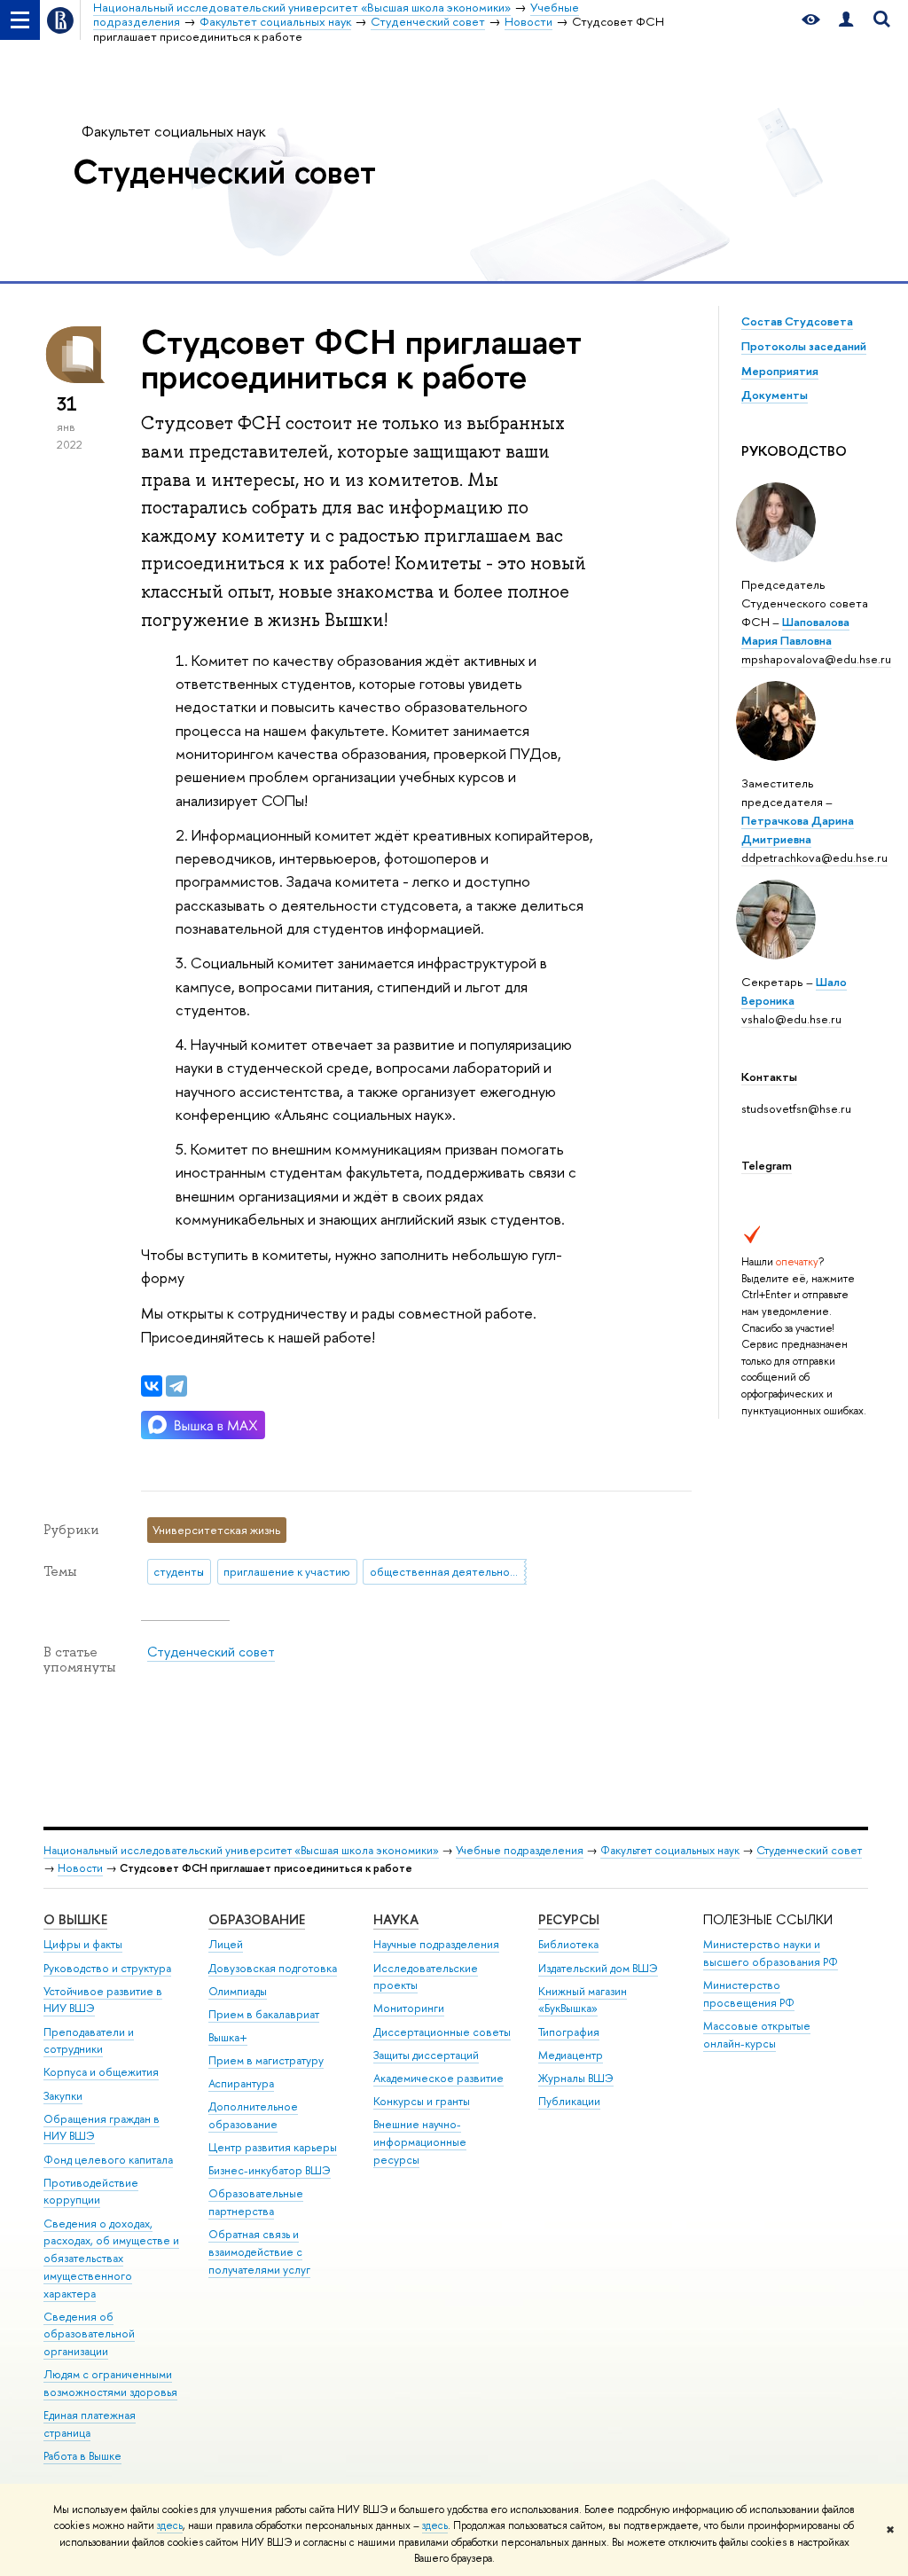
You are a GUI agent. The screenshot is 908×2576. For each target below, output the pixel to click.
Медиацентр (571, 2055)
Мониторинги (409, 2008)
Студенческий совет (224, 171)
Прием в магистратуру (266, 2060)
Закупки (63, 2096)
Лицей (226, 1944)
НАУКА (396, 1919)
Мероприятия (780, 371)
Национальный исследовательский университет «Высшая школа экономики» (241, 1850)
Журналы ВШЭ (576, 2078)
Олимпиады (238, 1991)
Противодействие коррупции (91, 2192)
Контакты (769, 1077)
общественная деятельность (448, 1571)
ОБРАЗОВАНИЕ (257, 1919)
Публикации (569, 2101)
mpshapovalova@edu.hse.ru (816, 659)
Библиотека (568, 1944)
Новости (80, 1868)
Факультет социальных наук (174, 131)
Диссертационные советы (442, 2032)
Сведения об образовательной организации (89, 2334)
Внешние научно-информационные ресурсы (420, 2142)
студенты (179, 1571)
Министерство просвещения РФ (749, 1994)
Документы (775, 395)
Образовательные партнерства (256, 2202)
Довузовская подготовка (273, 1968)
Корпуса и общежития (101, 2072)
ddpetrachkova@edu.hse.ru (814, 857)
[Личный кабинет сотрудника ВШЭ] (846, 20)
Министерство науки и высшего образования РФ (771, 1953)
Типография (569, 2032)
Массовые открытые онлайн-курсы (757, 2035)
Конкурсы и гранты (422, 2101)
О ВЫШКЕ (75, 1919)
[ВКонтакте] (152, 1386)
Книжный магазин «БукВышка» (583, 2000)
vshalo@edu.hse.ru (791, 1019)
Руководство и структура (107, 1968)
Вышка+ (228, 2037)
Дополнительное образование (253, 2115)
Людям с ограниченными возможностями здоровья (110, 2383)
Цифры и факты (83, 1944)
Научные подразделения (436, 1944)
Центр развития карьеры (273, 2147)
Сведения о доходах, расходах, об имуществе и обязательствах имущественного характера (111, 2259)
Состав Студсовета (797, 321)
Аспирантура (241, 2083)
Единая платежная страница (90, 2424)
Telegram (767, 1165)
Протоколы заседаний (804, 346)
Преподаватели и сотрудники (89, 2041)
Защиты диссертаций (426, 2055)
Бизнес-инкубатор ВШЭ (270, 2170)
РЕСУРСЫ (569, 1919)
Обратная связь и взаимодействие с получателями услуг (259, 2252)
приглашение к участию (287, 1571)
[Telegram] (176, 1386)
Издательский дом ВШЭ (598, 1968)
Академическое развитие (438, 2078)
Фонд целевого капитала (108, 2160)
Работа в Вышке (82, 2456)
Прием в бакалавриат (264, 2014)
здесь (170, 2525)
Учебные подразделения (520, 1850)
